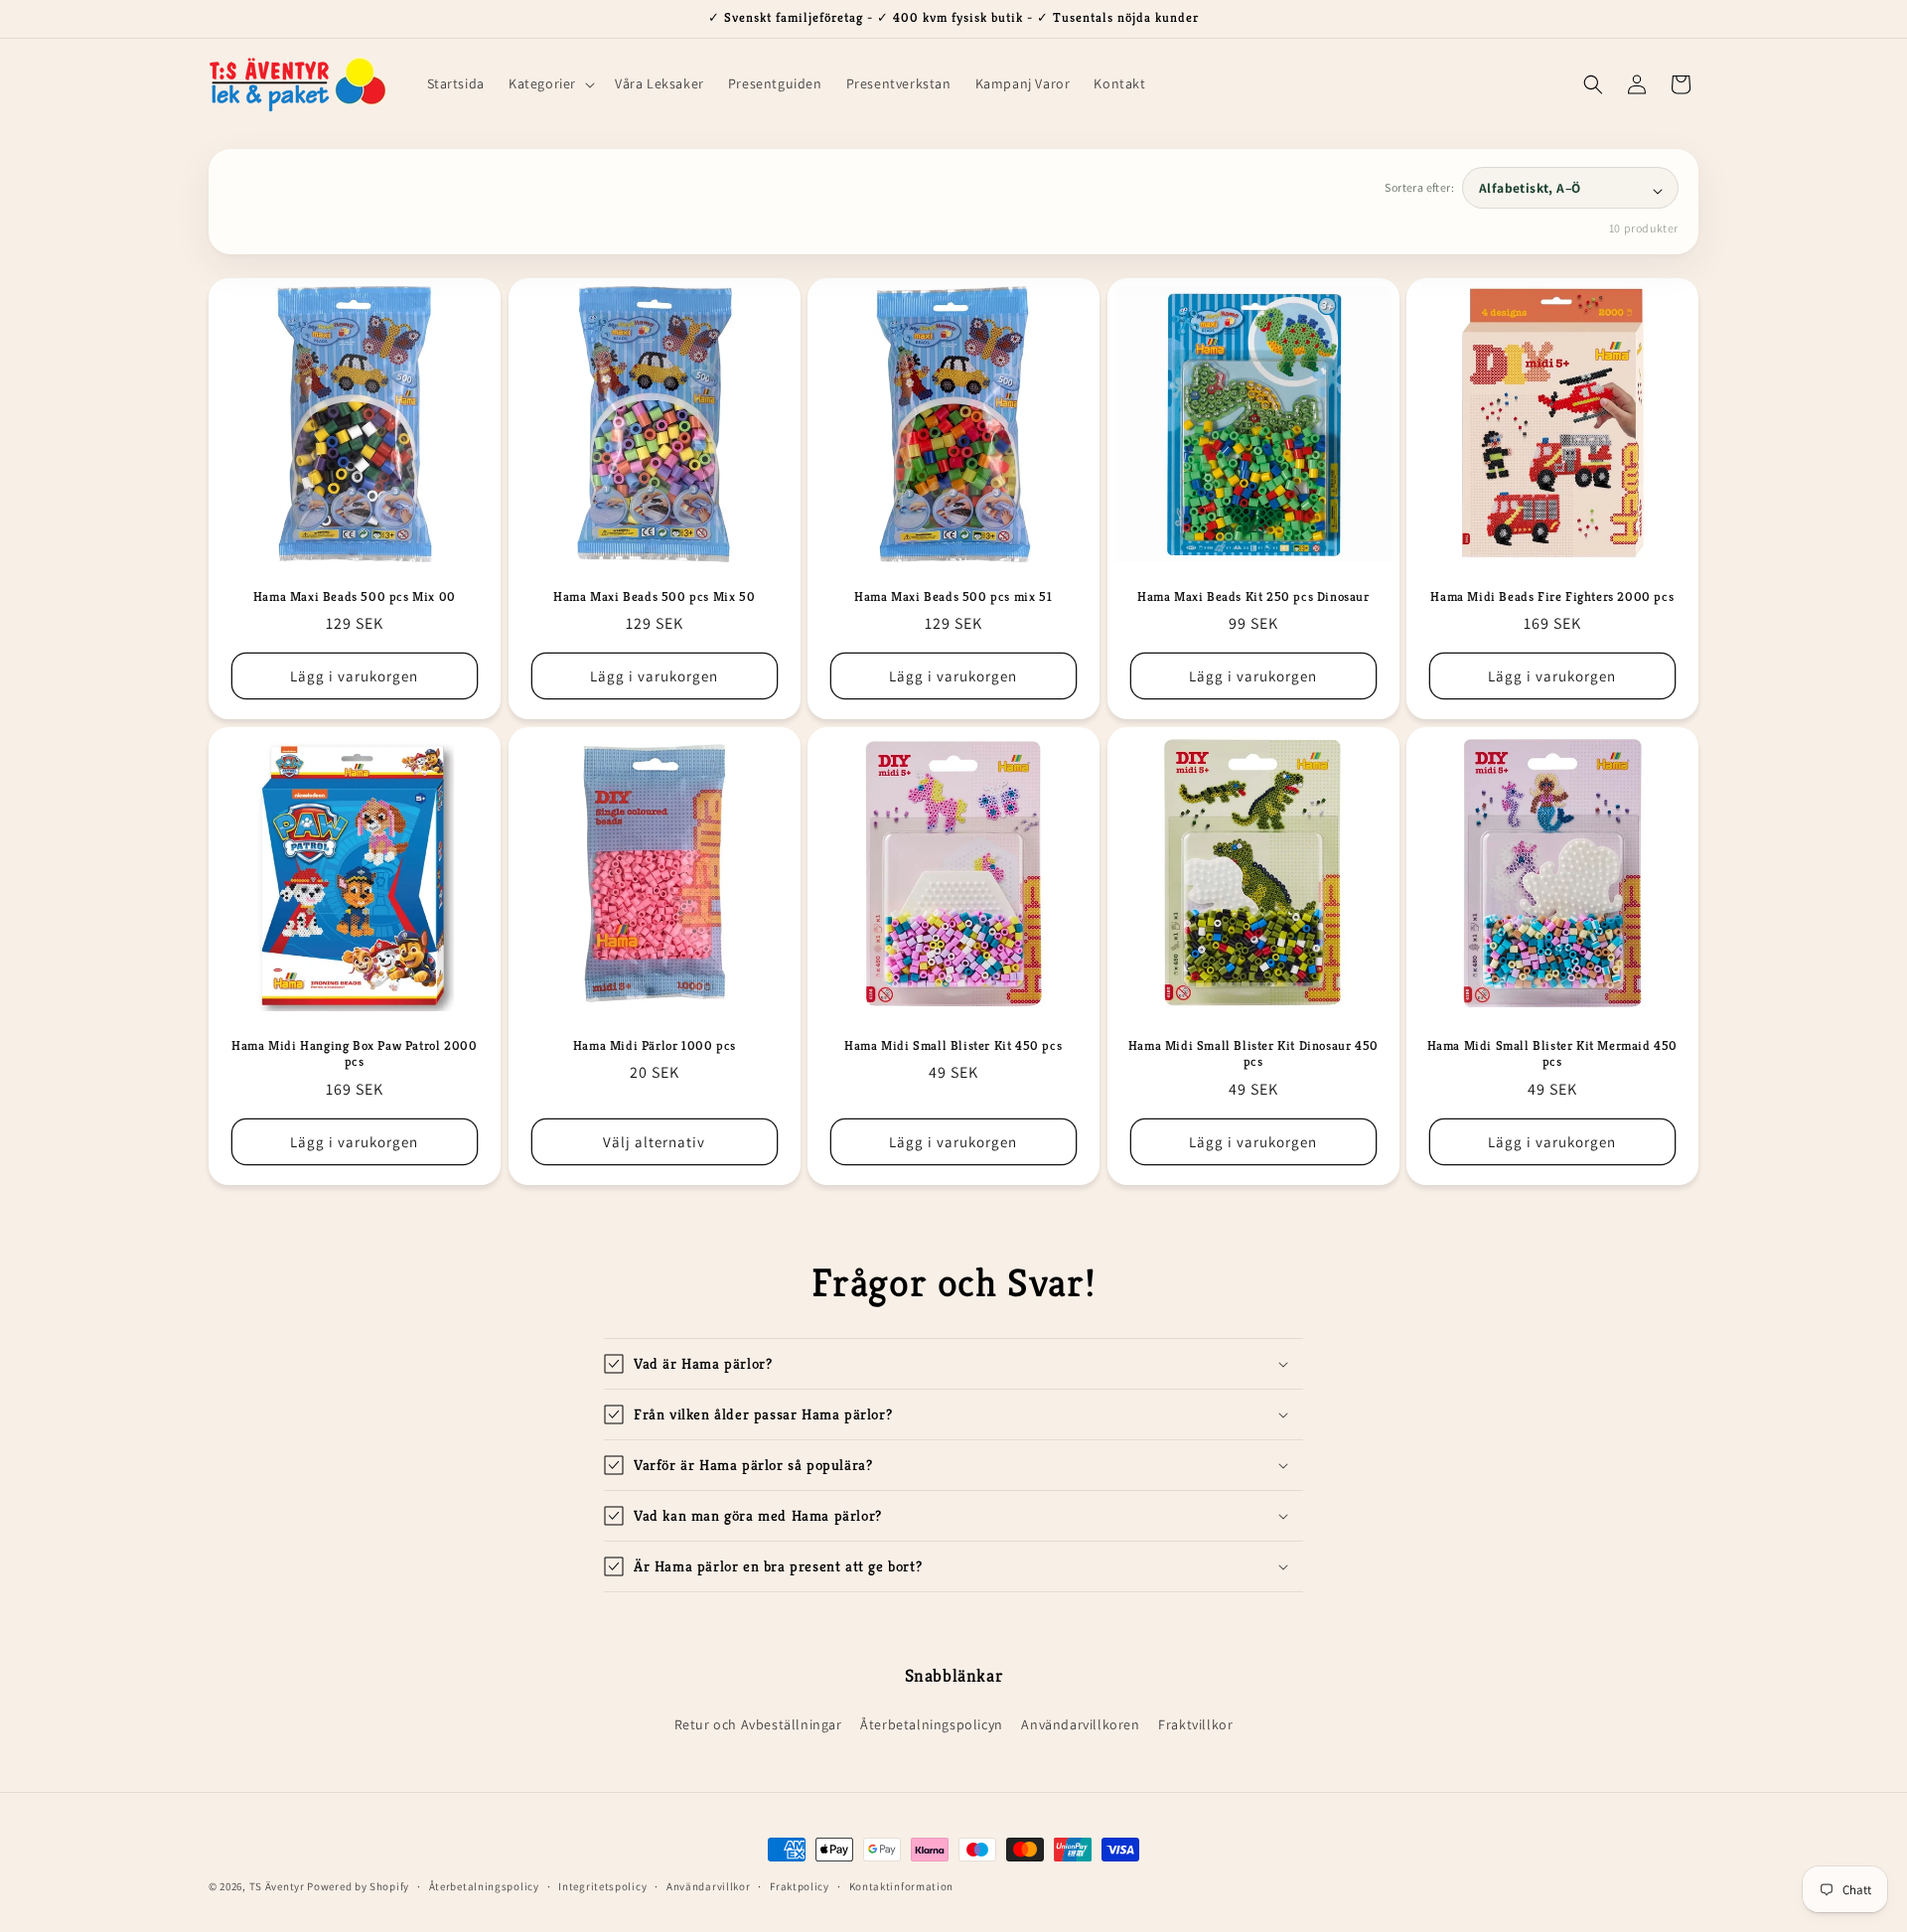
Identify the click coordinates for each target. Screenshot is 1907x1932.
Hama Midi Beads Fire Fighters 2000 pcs (1553, 596)
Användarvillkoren (1080, 1724)
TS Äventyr (277, 1886)
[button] (550, 83)
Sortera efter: (1419, 187)
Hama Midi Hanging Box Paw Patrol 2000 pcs (354, 1054)
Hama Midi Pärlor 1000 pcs (654, 1046)
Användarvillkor (709, 1886)
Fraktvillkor (1195, 1724)
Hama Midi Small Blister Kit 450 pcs (953, 1046)
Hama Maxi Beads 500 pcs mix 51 (953, 596)
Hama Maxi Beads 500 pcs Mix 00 (355, 596)
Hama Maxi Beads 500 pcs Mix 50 (654, 596)
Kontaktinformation (902, 1886)
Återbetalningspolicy (484, 1886)
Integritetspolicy (602, 1886)
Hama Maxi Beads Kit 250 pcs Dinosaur (1253, 596)
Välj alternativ (654, 1142)
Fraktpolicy (800, 1886)
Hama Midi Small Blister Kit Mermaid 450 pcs (1552, 1054)
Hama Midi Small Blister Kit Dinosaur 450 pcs (1253, 1054)
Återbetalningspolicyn (932, 1724)
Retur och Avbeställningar (758, 1724)
